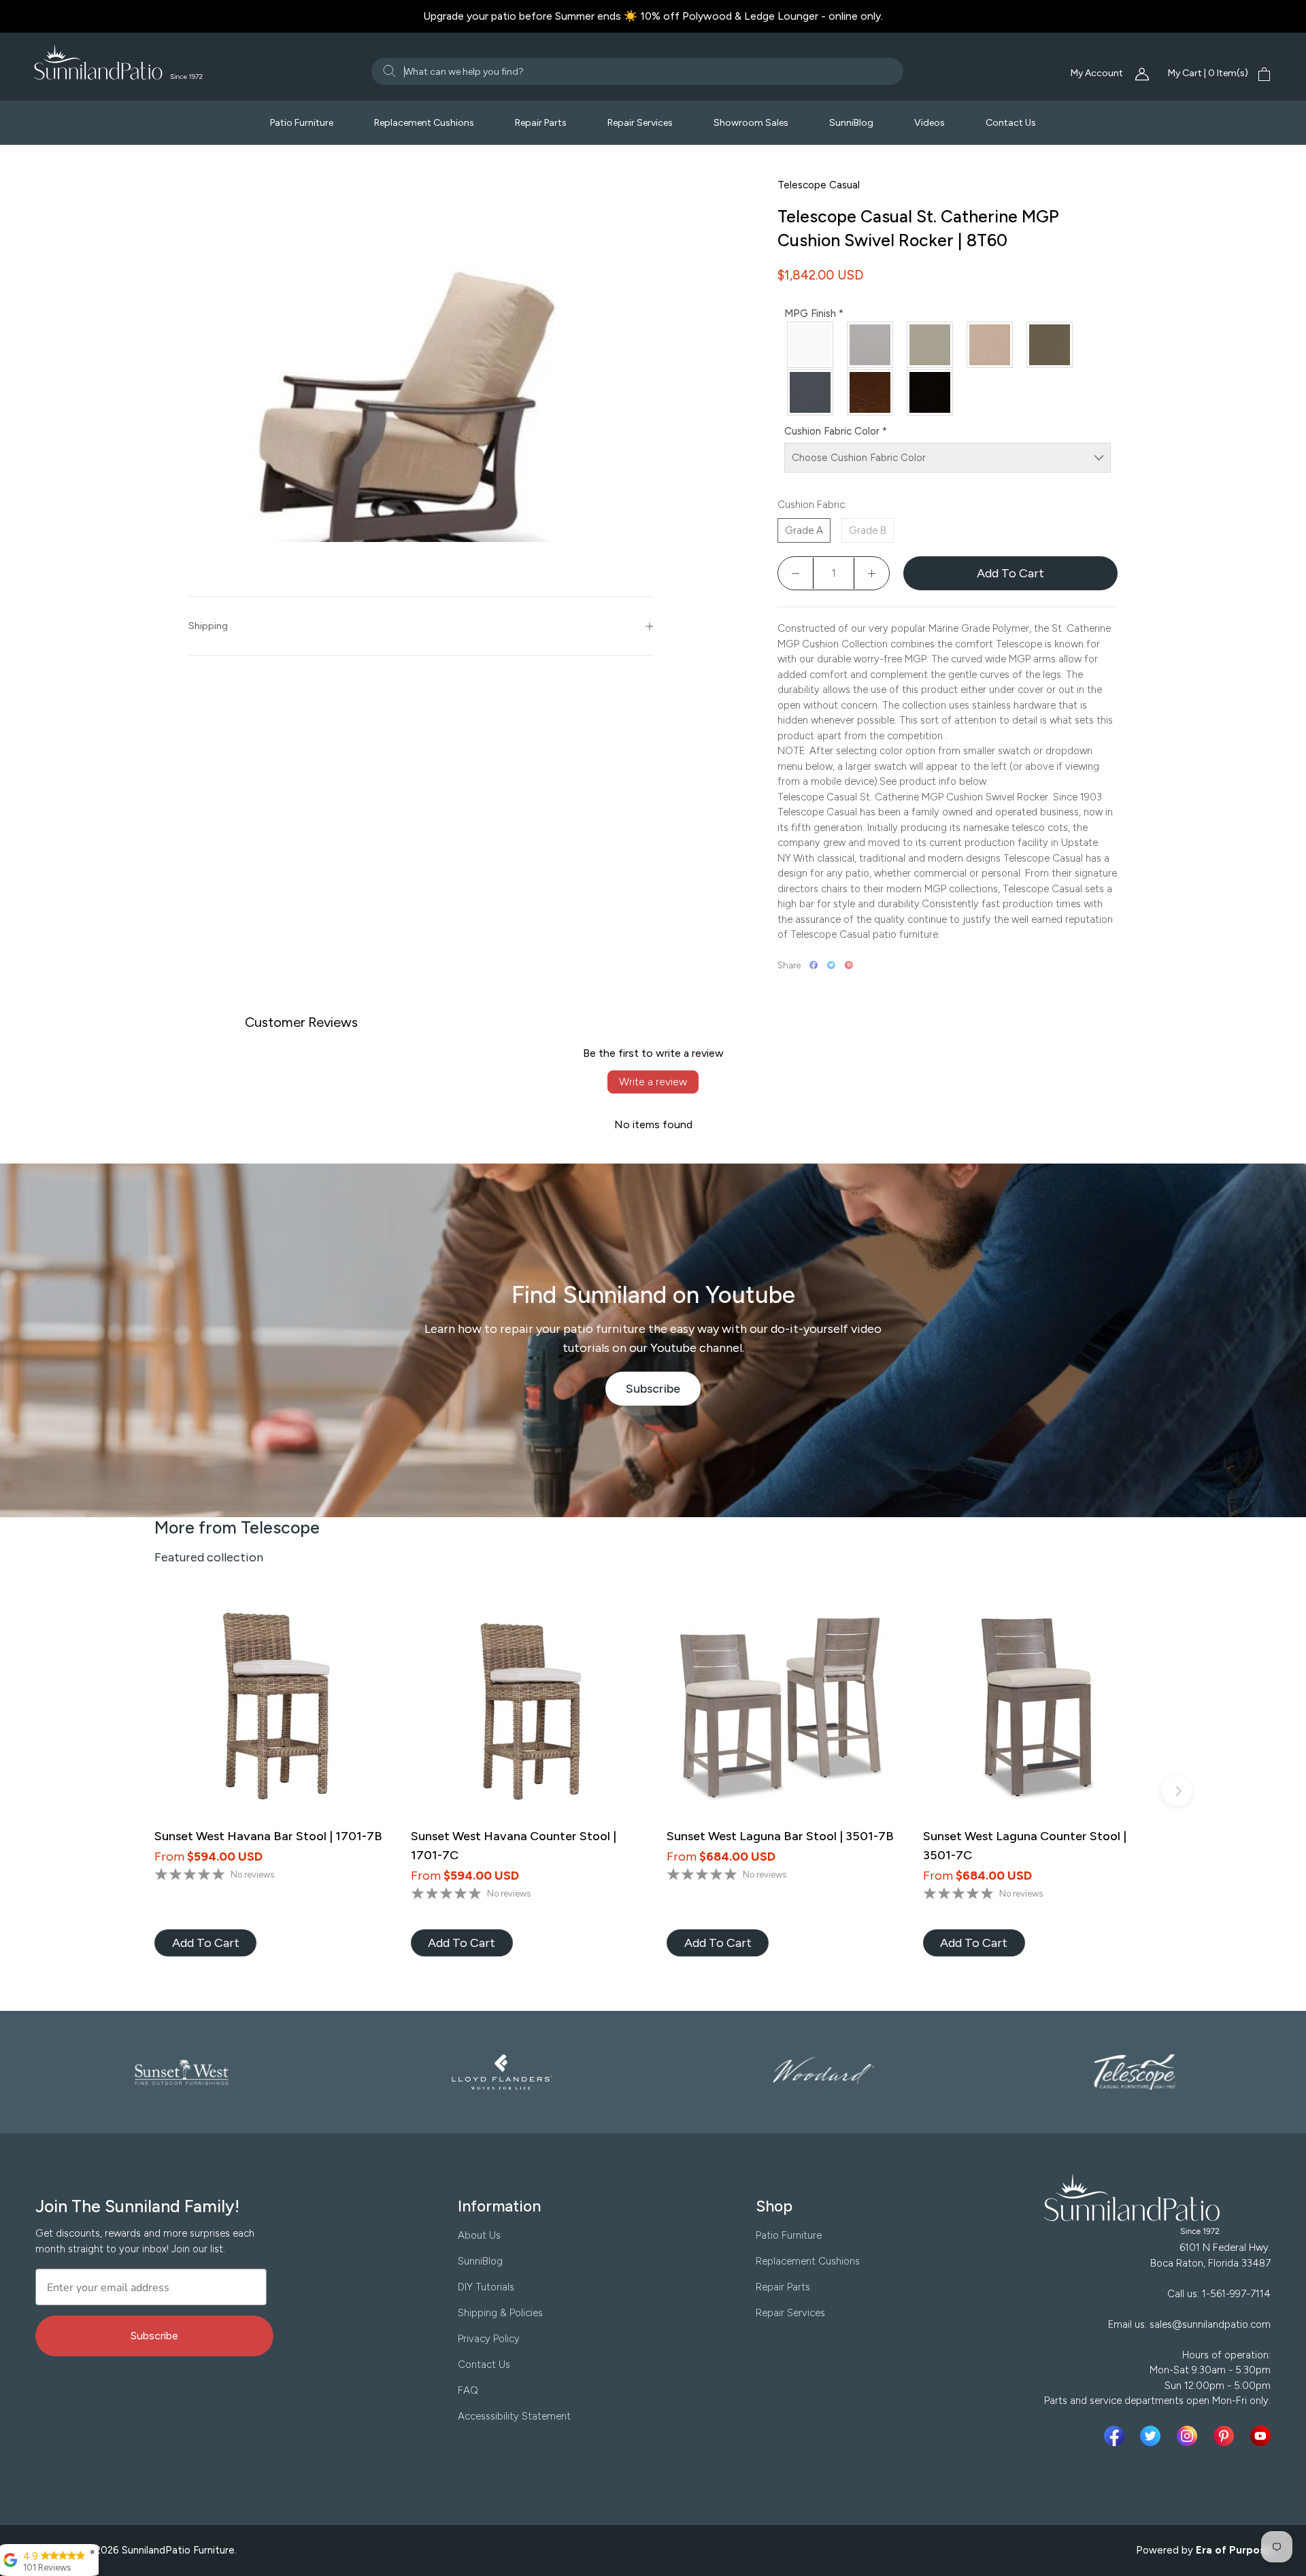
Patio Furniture (302, 123)
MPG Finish (814, 313)
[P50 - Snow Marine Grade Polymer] (811, 345)
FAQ (468, 2390)
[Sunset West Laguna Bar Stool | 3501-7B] (781, 1709)
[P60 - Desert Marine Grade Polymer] (990, 345)
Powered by (1204, 2550)
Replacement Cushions (424, 123)
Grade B (868, 530)
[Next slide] (1177, 1791)
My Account (1098, 73)
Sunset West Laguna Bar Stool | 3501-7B (780, 1836)
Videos (930, 123)
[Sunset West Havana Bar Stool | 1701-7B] (269, 1709)
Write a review (653, 1082)
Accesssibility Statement (514, 2416)
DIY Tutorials (486, 2287)
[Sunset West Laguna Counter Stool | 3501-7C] (1038, 1709)
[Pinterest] (849, 965)
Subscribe (664, 1393)
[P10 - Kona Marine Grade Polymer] (871, 392)
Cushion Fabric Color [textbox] (836, 431)
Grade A (804, 530)
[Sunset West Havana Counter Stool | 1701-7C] (525, 1709)
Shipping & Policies (500, 2313)
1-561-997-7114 (1236, 2294)
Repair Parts (541, 123)
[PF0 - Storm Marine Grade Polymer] (931, 345)
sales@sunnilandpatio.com (1210, 2324)
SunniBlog (851, 123)
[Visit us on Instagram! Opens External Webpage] (1190, 2436)
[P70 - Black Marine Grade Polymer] (931, 392)
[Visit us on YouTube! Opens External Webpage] (1260, 2436)
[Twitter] (831, 965)
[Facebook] (814, 965)
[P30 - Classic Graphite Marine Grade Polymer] (811, 392)
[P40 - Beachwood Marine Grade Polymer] (1050, 345)
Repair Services (640, 123)
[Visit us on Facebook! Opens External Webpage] (1117, 2436)
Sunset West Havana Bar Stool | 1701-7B (268, 1836)
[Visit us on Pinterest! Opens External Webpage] (1226, 2436)
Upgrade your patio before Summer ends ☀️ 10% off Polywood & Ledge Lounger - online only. (653, 16)
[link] (205, 1943)
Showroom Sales (751, 123)
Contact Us (1011, 123)
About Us (479, 2235)
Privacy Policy (489, 2339)
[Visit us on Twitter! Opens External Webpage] (1153, 2436)
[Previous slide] (129, 1791)
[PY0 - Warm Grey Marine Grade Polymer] (871, 345)
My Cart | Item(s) (1208, 73)
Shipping (208, 626)
